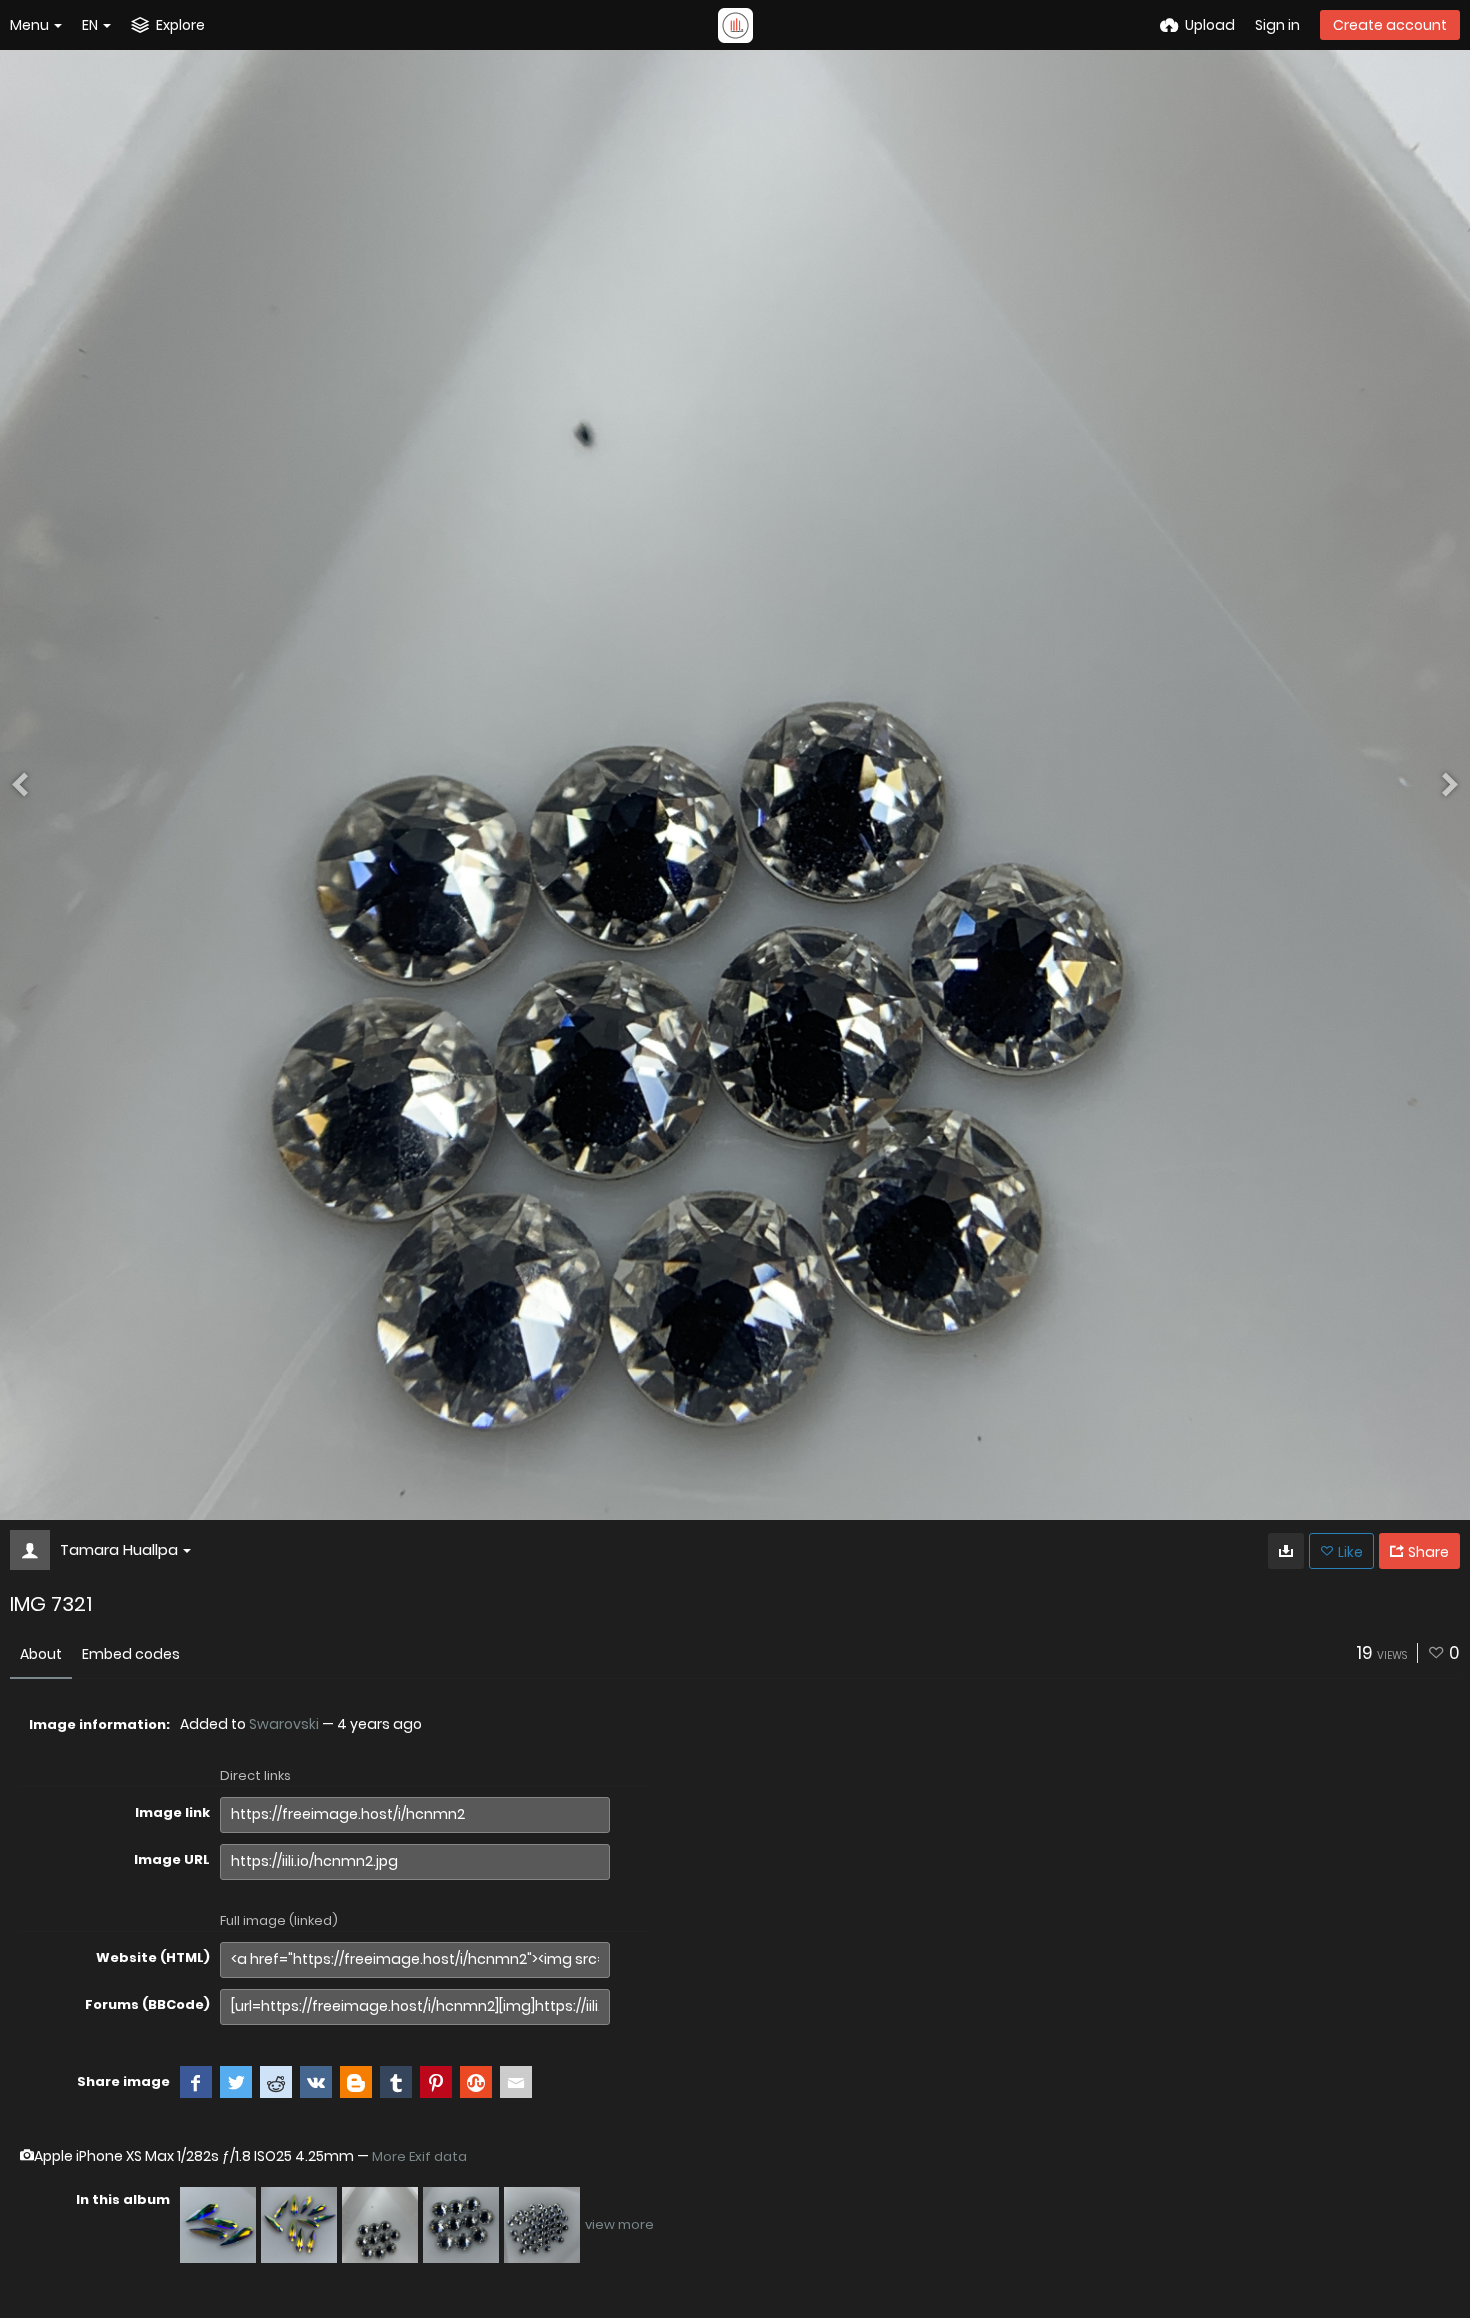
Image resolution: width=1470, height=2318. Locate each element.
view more (619, 2224)
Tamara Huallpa (119, 1549)
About (41, 1654)
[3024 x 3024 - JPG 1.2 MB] (1286, 1551)
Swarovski (284, 1724)
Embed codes (131, 1654)
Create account (1390, 25)
